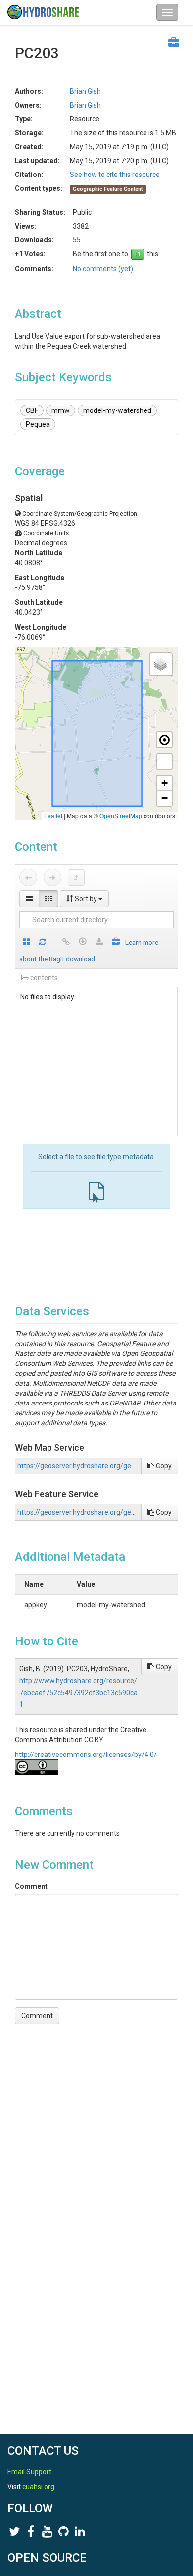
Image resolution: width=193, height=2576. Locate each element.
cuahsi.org (38, 2487)
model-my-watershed (117, 410)
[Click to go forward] (52, 878)
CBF (32, 410)
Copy (163, 1466)
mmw (61, 410)
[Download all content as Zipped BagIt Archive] (116, 943)
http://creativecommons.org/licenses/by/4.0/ (86, 1755)
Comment (31, 1886)
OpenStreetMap (121, 815)
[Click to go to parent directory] (76, 878)
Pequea (38, 424)
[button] (161, 664)
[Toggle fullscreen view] (164, 761)
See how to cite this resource (115, 175)
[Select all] (26, 943)
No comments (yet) (103, 269)
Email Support (29, 2472)
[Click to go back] (28, 878)
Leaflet (53, 815)
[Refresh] (43, 943)
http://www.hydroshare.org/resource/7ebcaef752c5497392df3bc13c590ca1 (78, 1693)
